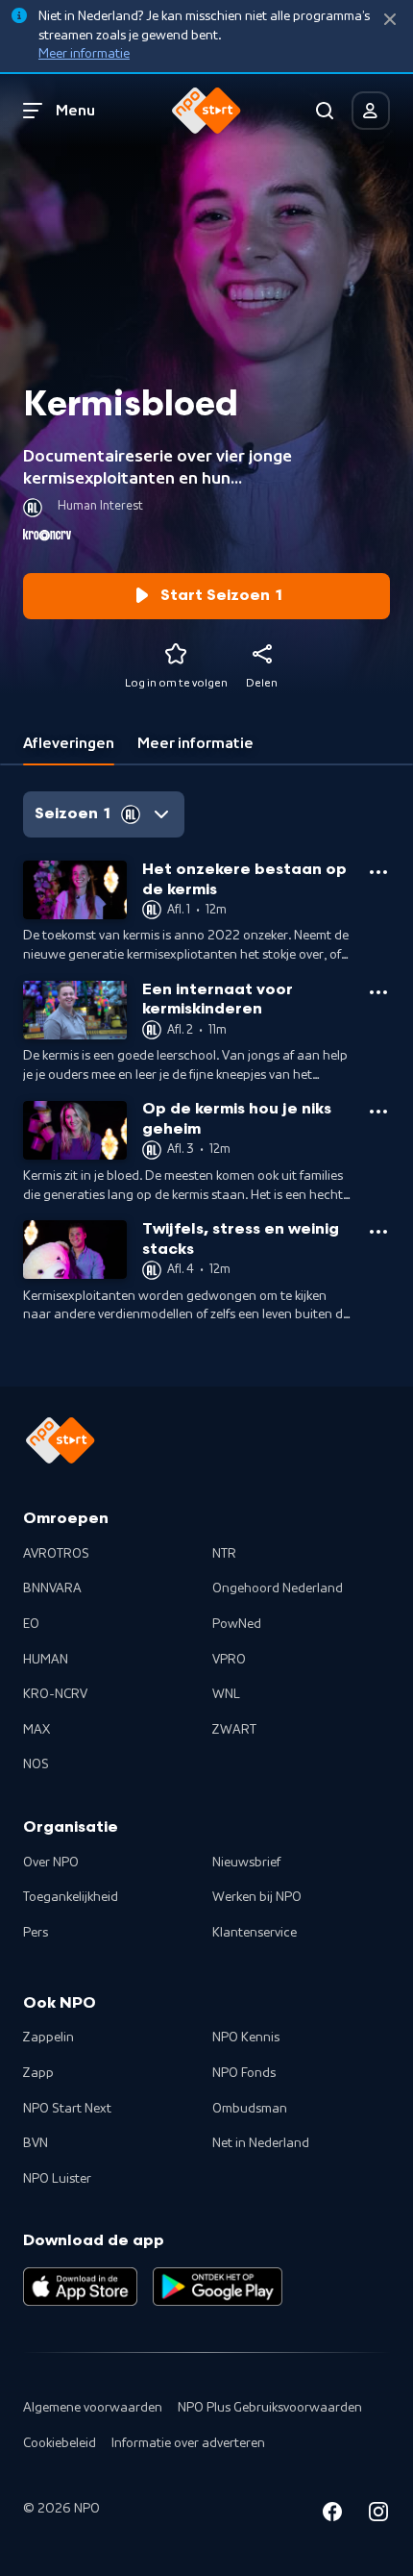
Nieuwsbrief (246, 1863)
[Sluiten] (390, 20)
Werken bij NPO (257, 1897)
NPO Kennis (246, 2038)
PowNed (237, 1624)
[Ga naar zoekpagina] (325, 111)
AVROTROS (56, 1554)
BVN (36, 2143)
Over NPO (51, 1863)
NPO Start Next (67, 2109)
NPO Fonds (244, 2073)
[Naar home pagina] (206, 111)
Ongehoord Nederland (278, 1588)
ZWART (234, 1730)
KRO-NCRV (55, 1694)
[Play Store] (218, 2287)
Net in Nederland (261, 2143)
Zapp (38, 2073)
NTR (224, 1554)
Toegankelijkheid (71, 1897)
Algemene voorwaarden (93, 2408)
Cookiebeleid (60, 2443)
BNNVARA (52, 1588)
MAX (36, 1730)
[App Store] (80, 2287)
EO (31, 1624)
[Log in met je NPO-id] (371, 111)
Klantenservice (255, 1933)
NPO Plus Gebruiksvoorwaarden (270, 2408)
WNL (226, 1694)
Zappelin (49, 2038)
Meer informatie (84, 54)
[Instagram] (378, 2515)
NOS (36, 1764)
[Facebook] (332, 2515)
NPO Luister (57, 2179)
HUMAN (46, 1660)
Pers (36, 1933)
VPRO (229, 1660)
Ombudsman (250, 2109)
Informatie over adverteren (188, 2443)
